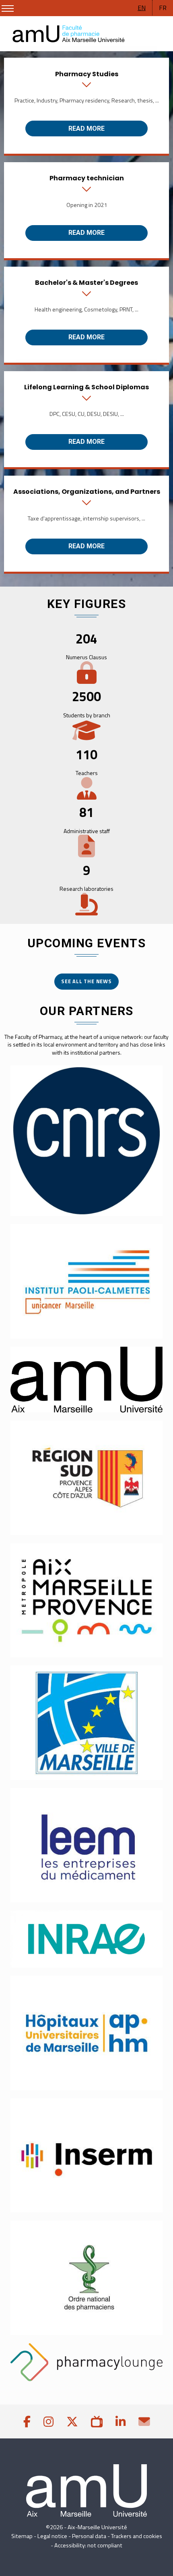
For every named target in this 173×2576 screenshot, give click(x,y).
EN (142, 8)
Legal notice (52, 2536)
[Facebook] (27, 2421)
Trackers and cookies (137, 2536)
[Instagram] (48, 2421)
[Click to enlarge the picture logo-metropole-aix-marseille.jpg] (86, 1600)
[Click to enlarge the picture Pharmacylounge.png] (86, 2362)
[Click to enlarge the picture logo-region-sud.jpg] (86, 1478)
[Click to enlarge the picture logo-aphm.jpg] (86, 2033)
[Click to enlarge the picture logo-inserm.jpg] (86, 2156)
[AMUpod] (97, 2421)
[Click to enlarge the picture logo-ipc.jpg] (86, 1281)
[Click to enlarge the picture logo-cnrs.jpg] (86, 1141)
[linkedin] (120, 2421)
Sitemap (22, 2536)
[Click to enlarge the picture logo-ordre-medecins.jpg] (86, 2278)
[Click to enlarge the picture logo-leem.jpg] (86, 1845)
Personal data (89, 2536)
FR (163, 8)
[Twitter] (72, 2421)
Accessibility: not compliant (88, 2545)
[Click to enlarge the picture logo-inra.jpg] (86, 1939)
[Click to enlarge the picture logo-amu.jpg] (86, 1380)
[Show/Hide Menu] (8, 8)
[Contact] (144, 2421)
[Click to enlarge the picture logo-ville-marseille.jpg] (86, 1723)
